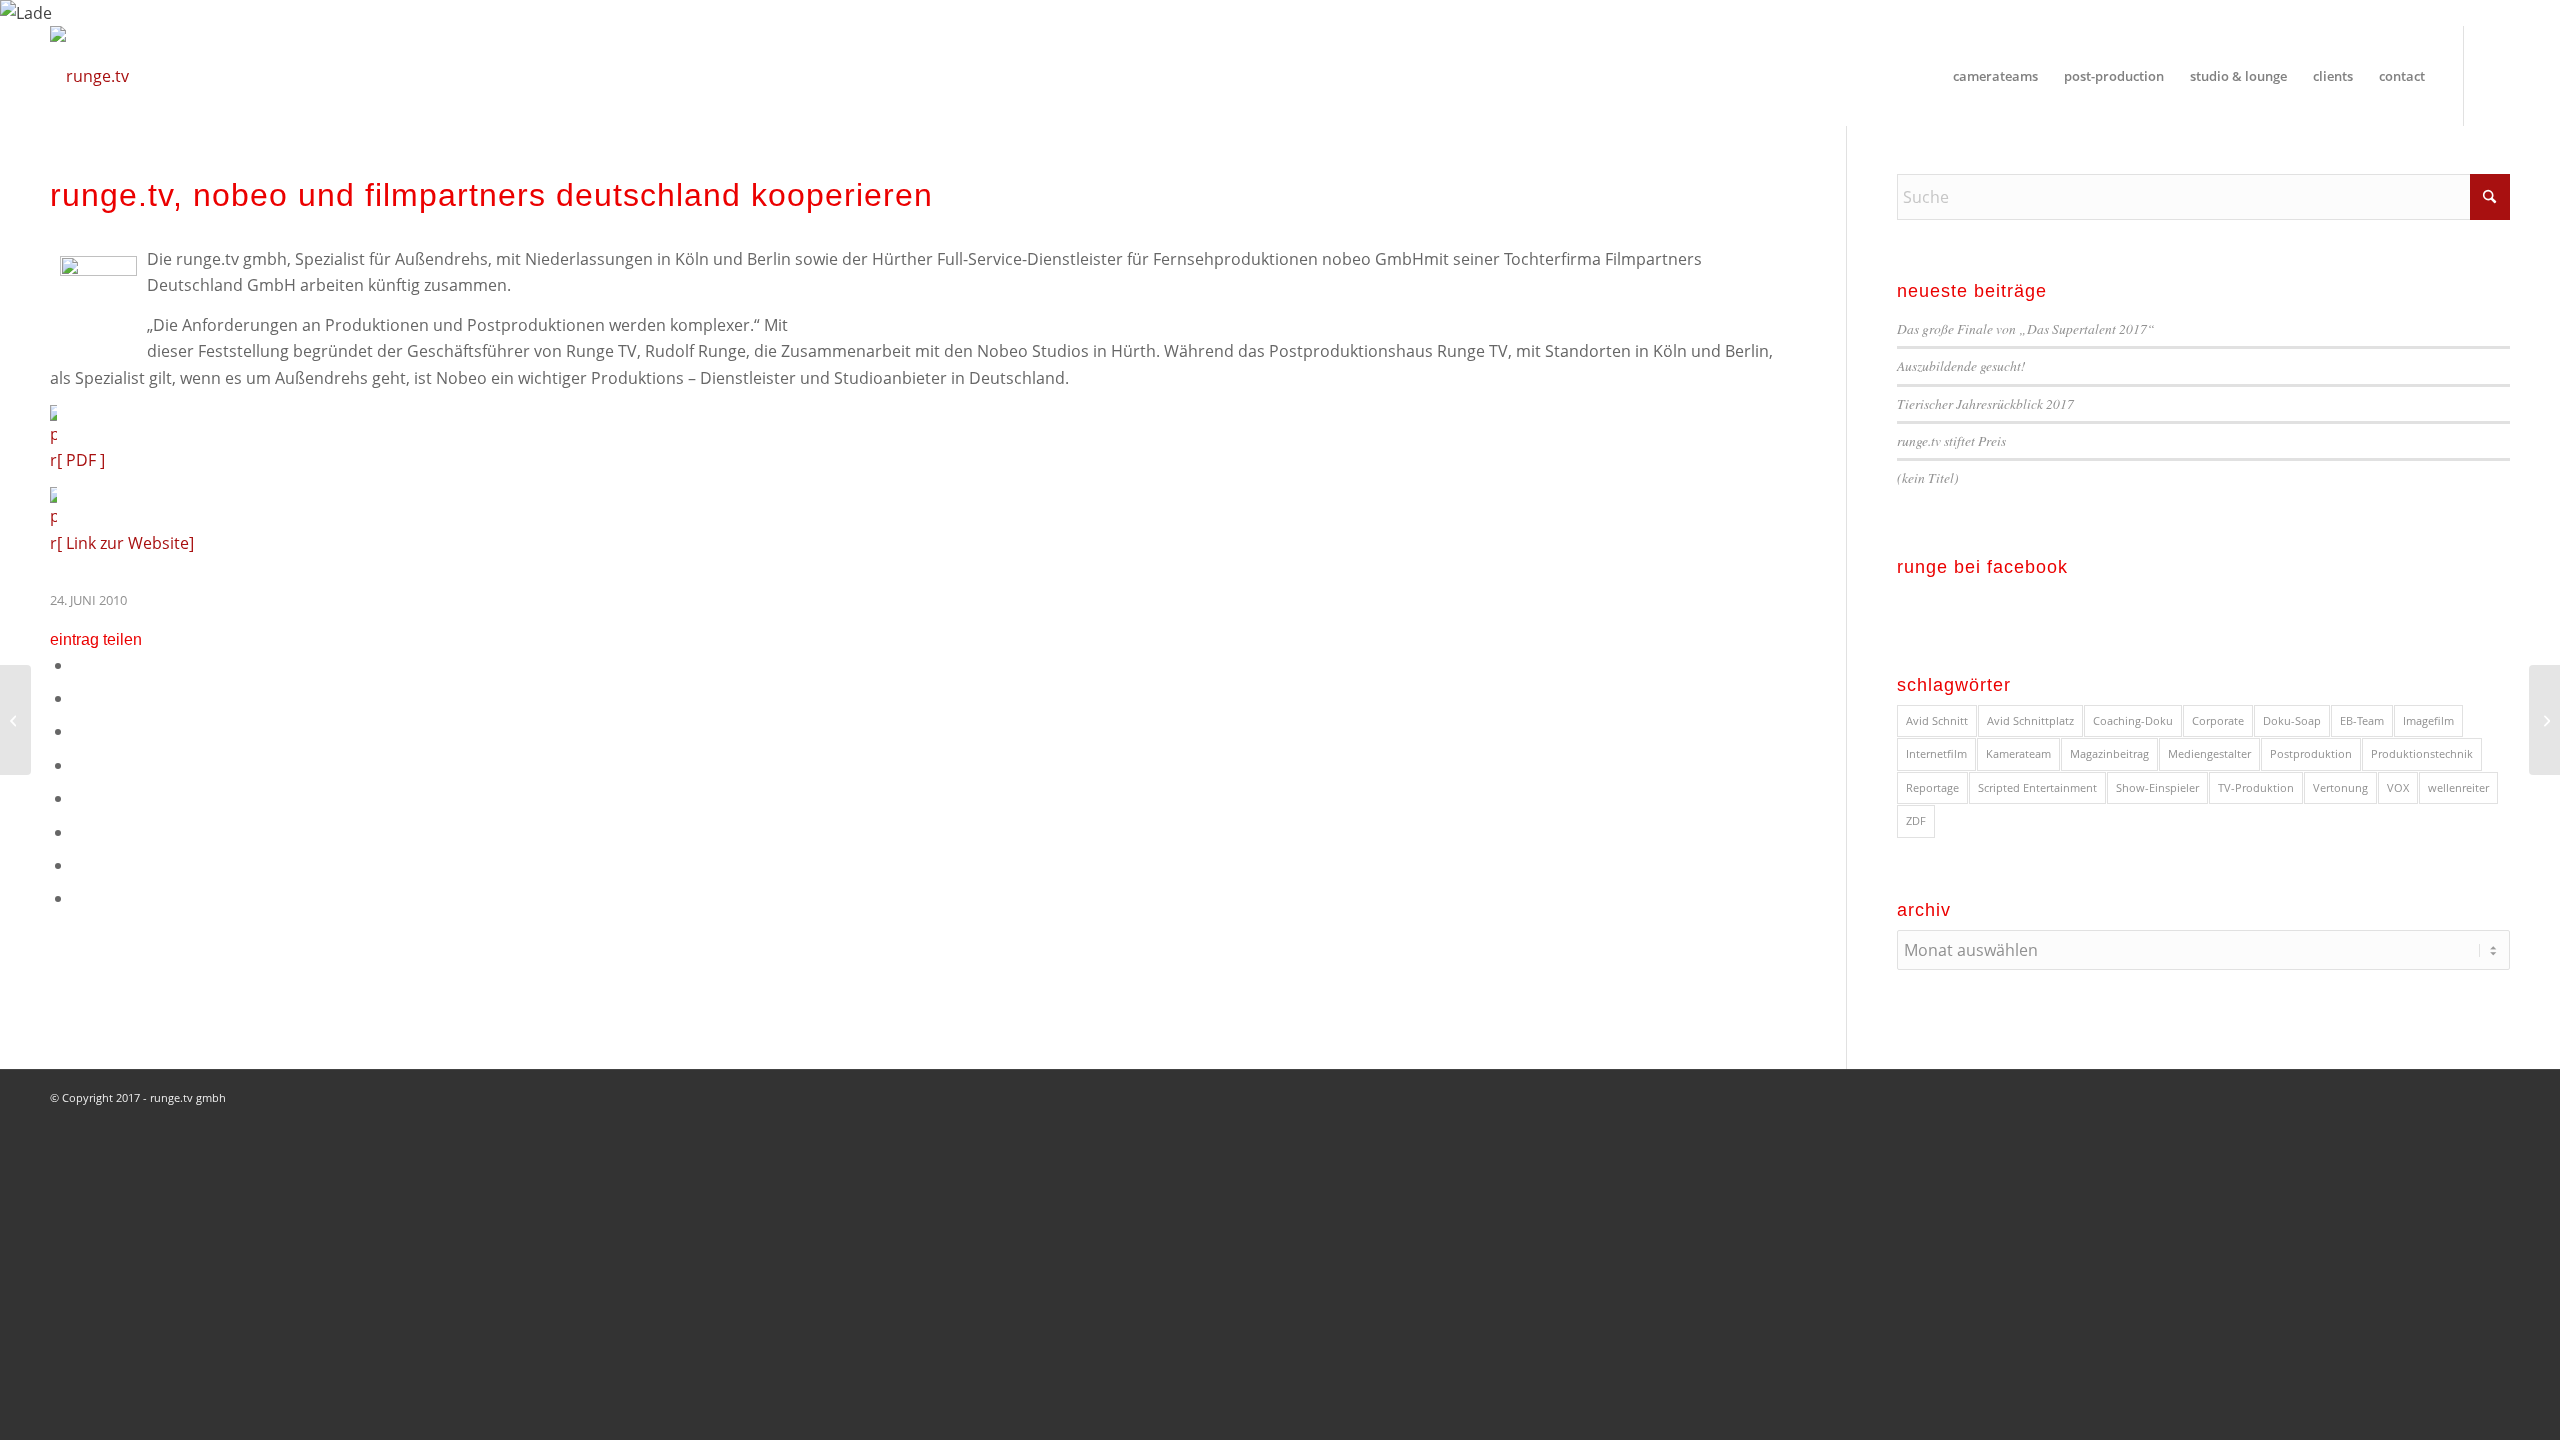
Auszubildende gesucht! (1961, 365)
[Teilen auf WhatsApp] (79, 731)
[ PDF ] (81, 460)
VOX (2398, 787)
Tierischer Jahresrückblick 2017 (1985, 403)
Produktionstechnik (2422, 753)
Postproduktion (2311, 753)
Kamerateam (2018, 753)
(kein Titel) (1928, 477)
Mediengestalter (2209, 753)
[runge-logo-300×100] (89, 76)
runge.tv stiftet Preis (1951, 440)
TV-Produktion (2256, 787)
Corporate (2218, 720)
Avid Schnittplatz (2030, 720)
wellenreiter (2458, 787)
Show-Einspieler (2157, 787)
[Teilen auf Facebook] (79, 665)
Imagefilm (2428, 720)
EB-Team (2362, 720)
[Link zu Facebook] (2495, 75)
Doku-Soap (2292, 720)
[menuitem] (1995, 76)
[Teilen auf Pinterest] (79, 765)
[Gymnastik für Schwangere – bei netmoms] (15, 720)
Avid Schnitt (1937, 720)
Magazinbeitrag (2109, 753)
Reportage (1932, 787)
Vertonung (2340, 787)
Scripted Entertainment (2037, 787)
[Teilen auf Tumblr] (79, 832)
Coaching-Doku (2133, 720)
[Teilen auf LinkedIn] (79, 798)
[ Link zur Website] (125, 543)
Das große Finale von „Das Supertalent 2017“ (2026, 328)
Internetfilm (1936, 753)
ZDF (1916, 820)
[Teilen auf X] (79, 698)
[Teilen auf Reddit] (79, 865)
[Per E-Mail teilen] (79, 898)
